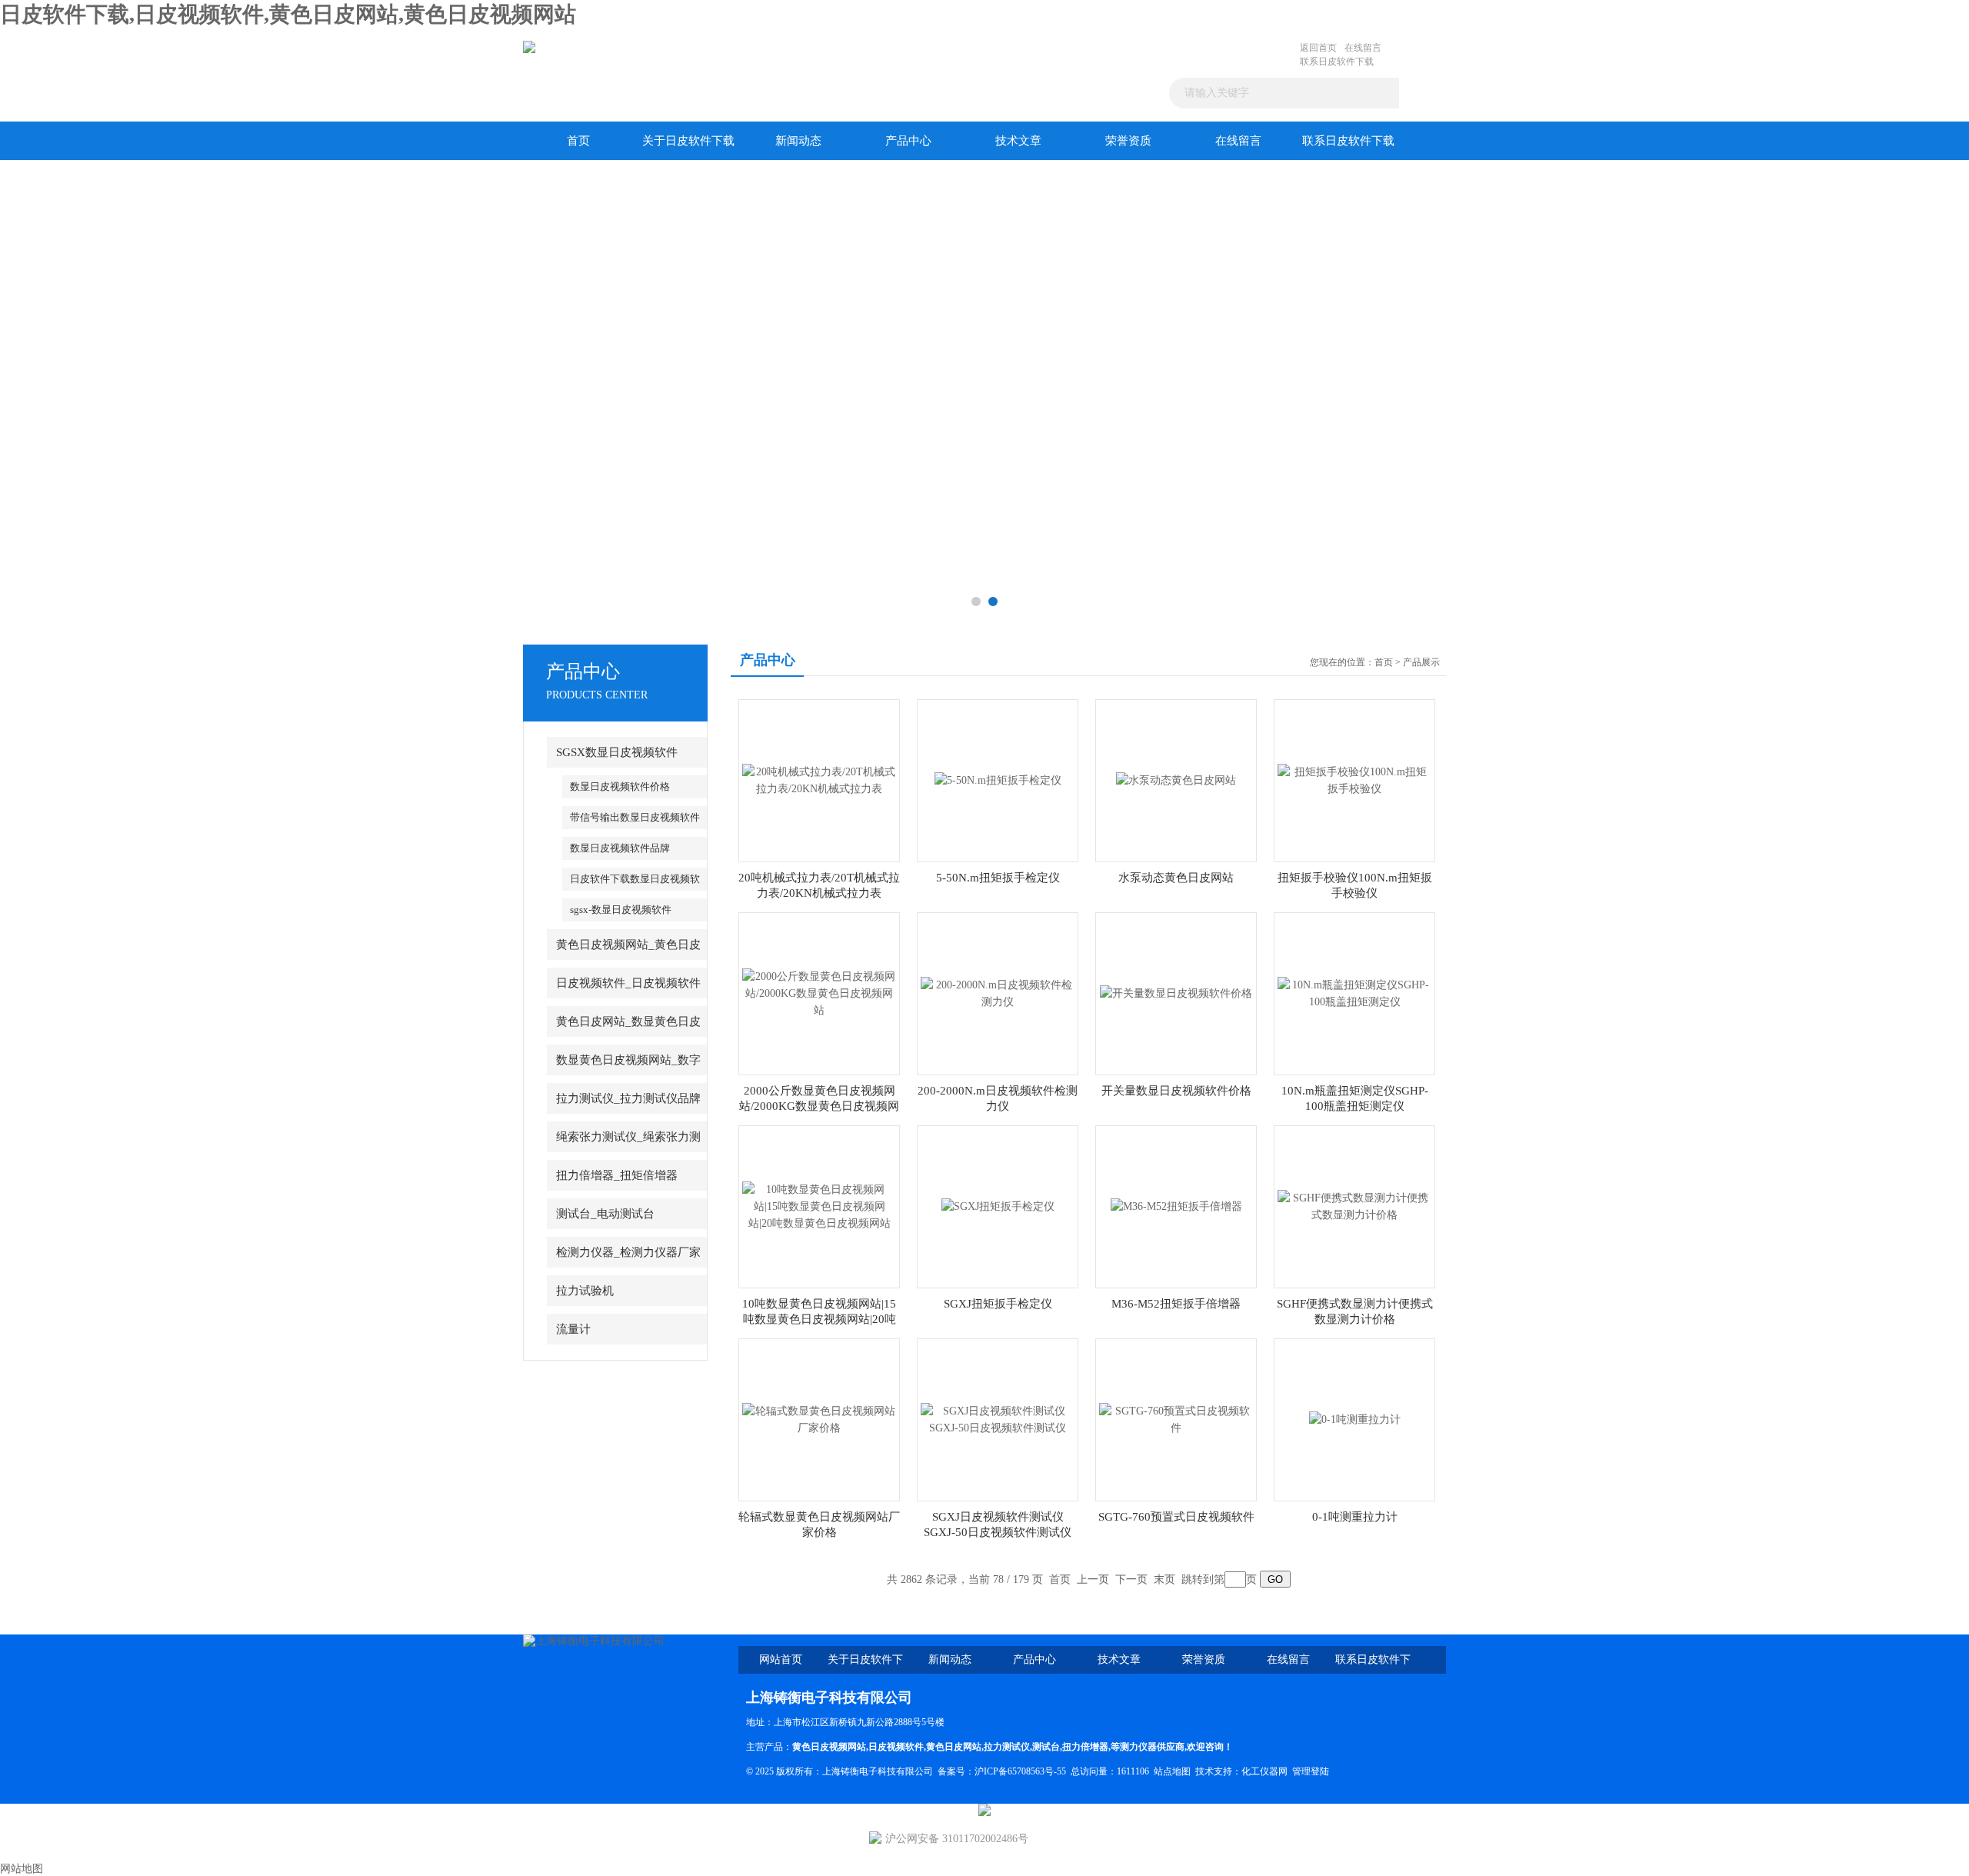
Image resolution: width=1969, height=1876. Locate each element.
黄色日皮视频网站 (829, 1747)
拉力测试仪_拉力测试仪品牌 (628, 1098)
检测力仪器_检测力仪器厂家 (628, 1252)
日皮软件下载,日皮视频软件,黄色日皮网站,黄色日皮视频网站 (288, 14)
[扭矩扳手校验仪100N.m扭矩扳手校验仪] (1354, 780)
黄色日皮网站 (954, 1747)
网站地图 (22, 1869)
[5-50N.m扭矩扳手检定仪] (998, 780)
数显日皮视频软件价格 (620, 786)
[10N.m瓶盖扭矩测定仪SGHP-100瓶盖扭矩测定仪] (1354, 993)
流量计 (573, 1329)
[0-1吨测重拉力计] (1355, 1419)
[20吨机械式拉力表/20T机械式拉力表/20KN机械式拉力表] (819, 780)
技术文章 (1018, 141)
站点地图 (1172, 1771)
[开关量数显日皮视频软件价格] (1176, 993)
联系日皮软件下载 (1337, 62)
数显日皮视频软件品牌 (620, 848)
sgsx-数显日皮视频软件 (621, 910)
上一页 (1093, 1579)
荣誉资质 (1128, 141)
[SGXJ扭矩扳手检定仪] (998, 1206)
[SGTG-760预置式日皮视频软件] (1176, 1419)
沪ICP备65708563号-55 (1020, 1771)
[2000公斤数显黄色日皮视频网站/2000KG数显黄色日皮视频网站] (819, 993)
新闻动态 (798, 141)
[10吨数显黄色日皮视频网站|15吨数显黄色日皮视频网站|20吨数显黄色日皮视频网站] (819, 1206)
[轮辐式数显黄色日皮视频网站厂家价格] (819, 1419)
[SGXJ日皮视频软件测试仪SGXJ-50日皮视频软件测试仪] (998, 1419)
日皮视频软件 (896, 1747)
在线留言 (1363, 48)
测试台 (1046, 1747)
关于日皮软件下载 (688, 141)
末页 (1164, 1579)
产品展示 (1421, 662)
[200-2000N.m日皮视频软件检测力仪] (998, 993)
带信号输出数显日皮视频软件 (635, 817)
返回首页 (1318, 48)
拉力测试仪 (1007, 1747)
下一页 (1131, 1579)
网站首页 (781, 1659)
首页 (578, 141)
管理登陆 (1311, 1771)
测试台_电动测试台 (605, 1214)
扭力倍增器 (1085, 1747)
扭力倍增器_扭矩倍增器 (617, 1175)
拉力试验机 (585, 1291)
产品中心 (908, 141)
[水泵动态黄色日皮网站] (1176, 780)
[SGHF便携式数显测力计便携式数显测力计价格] (1354, 1206)
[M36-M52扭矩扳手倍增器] (1176, 1206)
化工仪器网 (1264, 1771)
